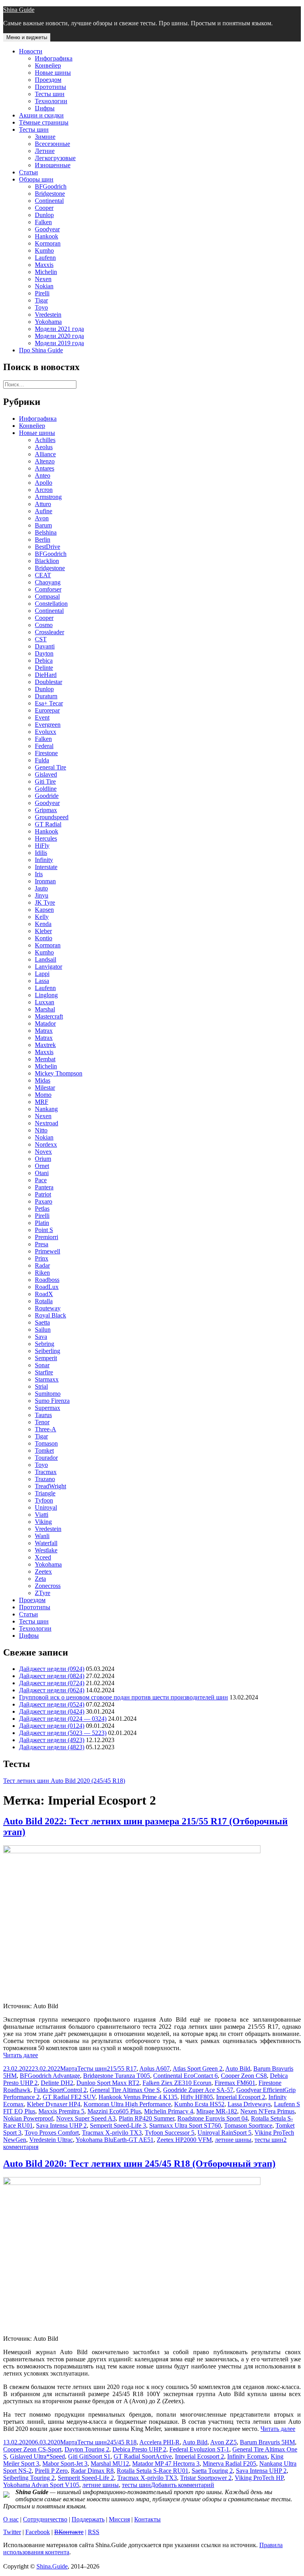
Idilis (41, 853)
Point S (44, 1230)
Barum (43, 525)
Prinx (42, 1258)
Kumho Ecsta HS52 (199, 2104)
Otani (42, 1173)
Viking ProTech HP (259, 2478)
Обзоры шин (36, 179)
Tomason (46, 1443)
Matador (45, 1023)
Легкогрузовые (55, 158)
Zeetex (43, 1571)
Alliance (45, 454)
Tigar (41, 300)
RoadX (44, 1294)
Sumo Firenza (52, 1401)
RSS (94, 2532)
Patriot (43, 1194)
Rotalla (44, 1301)
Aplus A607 (155, 2069)
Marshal (45, 1009)
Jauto (41, 888)
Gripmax (46, 810)
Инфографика (54, 58)
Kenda (43, 924)
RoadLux (47, 1287)
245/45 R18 (122, 2442)
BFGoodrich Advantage (50, 2076)
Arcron (44, 490)
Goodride (47, 796)
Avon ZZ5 (223, 2442)
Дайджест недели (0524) (52, 1704)
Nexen (43, 279)
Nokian (44, 286)
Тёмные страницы (44, 122)
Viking (43, 1522)
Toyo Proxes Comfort (52, 2133)
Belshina (46, 532)
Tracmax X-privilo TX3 (112, 2133)
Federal (44, 746)
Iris (39, 874)
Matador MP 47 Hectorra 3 (166, 2464)
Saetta (42, 1322)
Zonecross (48, 1586)
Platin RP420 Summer (146, 2118)
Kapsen (44, 910)
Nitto (41, 1130)
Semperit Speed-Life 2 (86, 2478)
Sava (41, 1337)
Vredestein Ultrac (51, 2140)
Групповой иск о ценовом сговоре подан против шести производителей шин (123, 1697)
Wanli (42, 1536)
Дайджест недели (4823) (52, 1747)
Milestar (45, 1088)
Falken (43, 222)
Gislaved (46, 774)
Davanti (45, 646)
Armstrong (48, 497)
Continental (49, 201)
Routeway (48, 1308)
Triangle (45, 1493)
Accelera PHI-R (160, 2442)
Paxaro (44, 1201)
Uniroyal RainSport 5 (224, 2133)
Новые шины (53, 73)
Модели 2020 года (59, 336)
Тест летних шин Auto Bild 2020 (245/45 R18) (64, 1781)
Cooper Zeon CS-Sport (32, 2449)
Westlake (46, 1550)
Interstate (46, 867)
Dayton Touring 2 (87, 2449)
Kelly (42, 917)
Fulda (42, 760)
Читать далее (21, 2055)
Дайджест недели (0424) (52, 1711)
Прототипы (50, 87)
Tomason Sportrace (248, 2125)
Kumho (44, 250)
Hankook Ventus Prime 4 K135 (138, 2097)
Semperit (46, 1358)
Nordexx (46, 1144)
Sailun (43, 1330)
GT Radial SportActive (143, 2456)
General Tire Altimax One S (125, 2090)
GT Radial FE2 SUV (69, 2097)
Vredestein (48, 315)
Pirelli (42, 293)
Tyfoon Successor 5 (170, 2133)
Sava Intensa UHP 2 (61, 2125)
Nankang (46, 1109)
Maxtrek (45, 1045)
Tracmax (46, 1472)
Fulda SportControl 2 (60, 2090)
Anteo (43, 475)
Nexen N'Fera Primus (267, 2111)
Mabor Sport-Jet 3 (65, 2464)
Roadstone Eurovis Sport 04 (213, 2118)
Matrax (44, 1031)
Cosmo (44, 625)
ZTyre (43, 1593)
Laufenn (45, 258)
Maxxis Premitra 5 (61, 2111)
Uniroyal (46, 1507)
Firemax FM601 (235, 2083)
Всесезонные (52, 144)
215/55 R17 (122, 2069)
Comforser (48, 589)
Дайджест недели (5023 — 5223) (63, 1733)
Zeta (40, 1579)
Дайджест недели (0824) (52, 1676)
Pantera (44, 1187)
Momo (43, 1095)
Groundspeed (52, 817)
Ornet (42, 1166)
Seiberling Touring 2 (29, 2478)
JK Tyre (45, 902)
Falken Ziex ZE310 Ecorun (177, 2083)
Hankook (47, 236)
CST (41, 639)
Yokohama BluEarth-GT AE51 (115, 2140)
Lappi (42, 974)
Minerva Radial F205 (229, 2464)
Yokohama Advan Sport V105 (41, 2485)
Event (42, 717)
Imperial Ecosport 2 (241, 2097)
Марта (69, 2069)
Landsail (46, 959)
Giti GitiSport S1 (89, 2456)
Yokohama (48, 322)
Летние (45, 151)
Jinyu (42, 895)
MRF (42, 1102)
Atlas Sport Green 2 (198, 2069)
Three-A (46, 1429)
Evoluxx (46, 732)
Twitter (12, 2532)
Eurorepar (47, 710)
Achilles (45, 440)
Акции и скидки (41, 115)
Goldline (46, 789)
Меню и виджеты (27, 37)
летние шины (233, 2140)
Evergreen (48, 725)
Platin (42, 1223)
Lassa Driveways (249, 2104)
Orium (43, 1159)
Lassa (42, 981)
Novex (43, 1152)
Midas (43, 1080)
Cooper (44, 208)
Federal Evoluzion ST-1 (199, 2449)
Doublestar (48, 682)
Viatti (42, 1515)
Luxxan (45, 1002)
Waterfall (46, 1543)
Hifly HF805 (197, 2097)
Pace (41, 1180)
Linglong (46, 995)
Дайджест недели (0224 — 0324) (63, 1719)
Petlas (42, 1209)
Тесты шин (50, 94)
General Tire (50, 767)
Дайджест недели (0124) (52, 1726)
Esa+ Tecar (49, 703)
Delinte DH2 (57, 2083)
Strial (41, 1386)
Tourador (46, 1458)
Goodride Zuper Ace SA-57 (198, 2090)
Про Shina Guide (41, 350)
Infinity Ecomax (247, 2456)
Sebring (45, 1344)
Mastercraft (49, 1016)
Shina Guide (19, 10)
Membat (45, 1059)
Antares (45, 468)
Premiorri (47, 1237)
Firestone (46, 753)
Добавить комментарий (182, 2485)
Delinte (44, 668)
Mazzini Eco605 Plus (114, 2111)
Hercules (46, 838)
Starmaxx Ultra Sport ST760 (185, 2125)
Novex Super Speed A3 (86, 2118)
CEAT (43, 575)
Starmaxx (47, 1379)
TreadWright (50, 1486)
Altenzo (45, 461)
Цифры (45, 108)
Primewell (47, 1251)
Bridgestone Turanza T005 (117, 2076)
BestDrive (47, 547)
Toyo (41, 307)
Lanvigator (48, 967)
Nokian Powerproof (28, 2118)
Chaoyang (48, 582)
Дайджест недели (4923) (52, 1740)
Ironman (45, 881)
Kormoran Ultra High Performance (127, 2104)
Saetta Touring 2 (212, 2471)
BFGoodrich (51, 186)
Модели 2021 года (59, 329)
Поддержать (88, 2519)
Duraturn (46, 696)
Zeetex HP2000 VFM (184, 2140)
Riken (42, 1273)
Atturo (43, 504)
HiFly (42, 846)
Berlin (43, 540)
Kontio (44, 938)
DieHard (46, 675)
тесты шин (269, 2140)
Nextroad (47, 1123)
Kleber (43, 931)
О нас (11, 2519)
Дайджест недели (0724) (52, 1683)
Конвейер (48, 65)
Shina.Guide (52, 2566)
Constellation (51, 604)
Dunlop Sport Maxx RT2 (108, 2083)
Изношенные (53, 165)
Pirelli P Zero (51, 2471)
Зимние (45, 137)
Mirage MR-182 (217, 2111)
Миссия (119, 2519)
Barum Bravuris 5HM (267, 2442)
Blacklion (47, 561)
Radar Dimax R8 (92, 2471)
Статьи (28, 172)
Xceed (43, 1557)
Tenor (42, 1422)
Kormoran (48, 243)
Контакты (147, 2519)
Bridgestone (50, 194)
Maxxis (44, 265)
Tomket (44, 1451)
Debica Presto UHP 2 (139, 2449)
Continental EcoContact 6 (185, 2076)
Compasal (47, 596)
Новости (31, 51)
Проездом (48, 80)
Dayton (44, 653)
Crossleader (49, 632)
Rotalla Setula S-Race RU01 (153, 2471)
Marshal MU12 (110, 2464)
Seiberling (47, 1351)
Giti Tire (45, 781)
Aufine (44, 511)
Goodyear (47, 229)
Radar (42, 1265)
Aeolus (44, 447)
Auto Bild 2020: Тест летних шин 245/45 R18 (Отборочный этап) (139, 2164)
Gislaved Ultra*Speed (37, 2456)
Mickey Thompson (59, 1073)
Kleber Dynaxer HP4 (54, 2104)
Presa (42, 1244)
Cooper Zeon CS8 (244, 2076)
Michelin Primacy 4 (169, 2111)
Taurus (43, 1415)
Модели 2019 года (59, 343)
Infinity (44, 860)
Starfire (44, 1372)
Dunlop (44, 215)
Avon (42, 518)
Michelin (46, 272)
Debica (44, 661)
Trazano (45, 1479)
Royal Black (50, 1315)
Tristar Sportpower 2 (206, 2478)
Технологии (51, 101)
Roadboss (47, 1280)
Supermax (47, 1408)
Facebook (38, 2532)
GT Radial (48, 824)
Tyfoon (44, 1500)
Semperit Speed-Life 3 (118, 2125)
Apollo (44, 483)
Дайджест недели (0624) (52, 1690)
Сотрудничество (45, 2519)
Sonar (42, 1365)
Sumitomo (48, 1394)
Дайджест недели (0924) (52, 1669)
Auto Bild (238, 2069)
